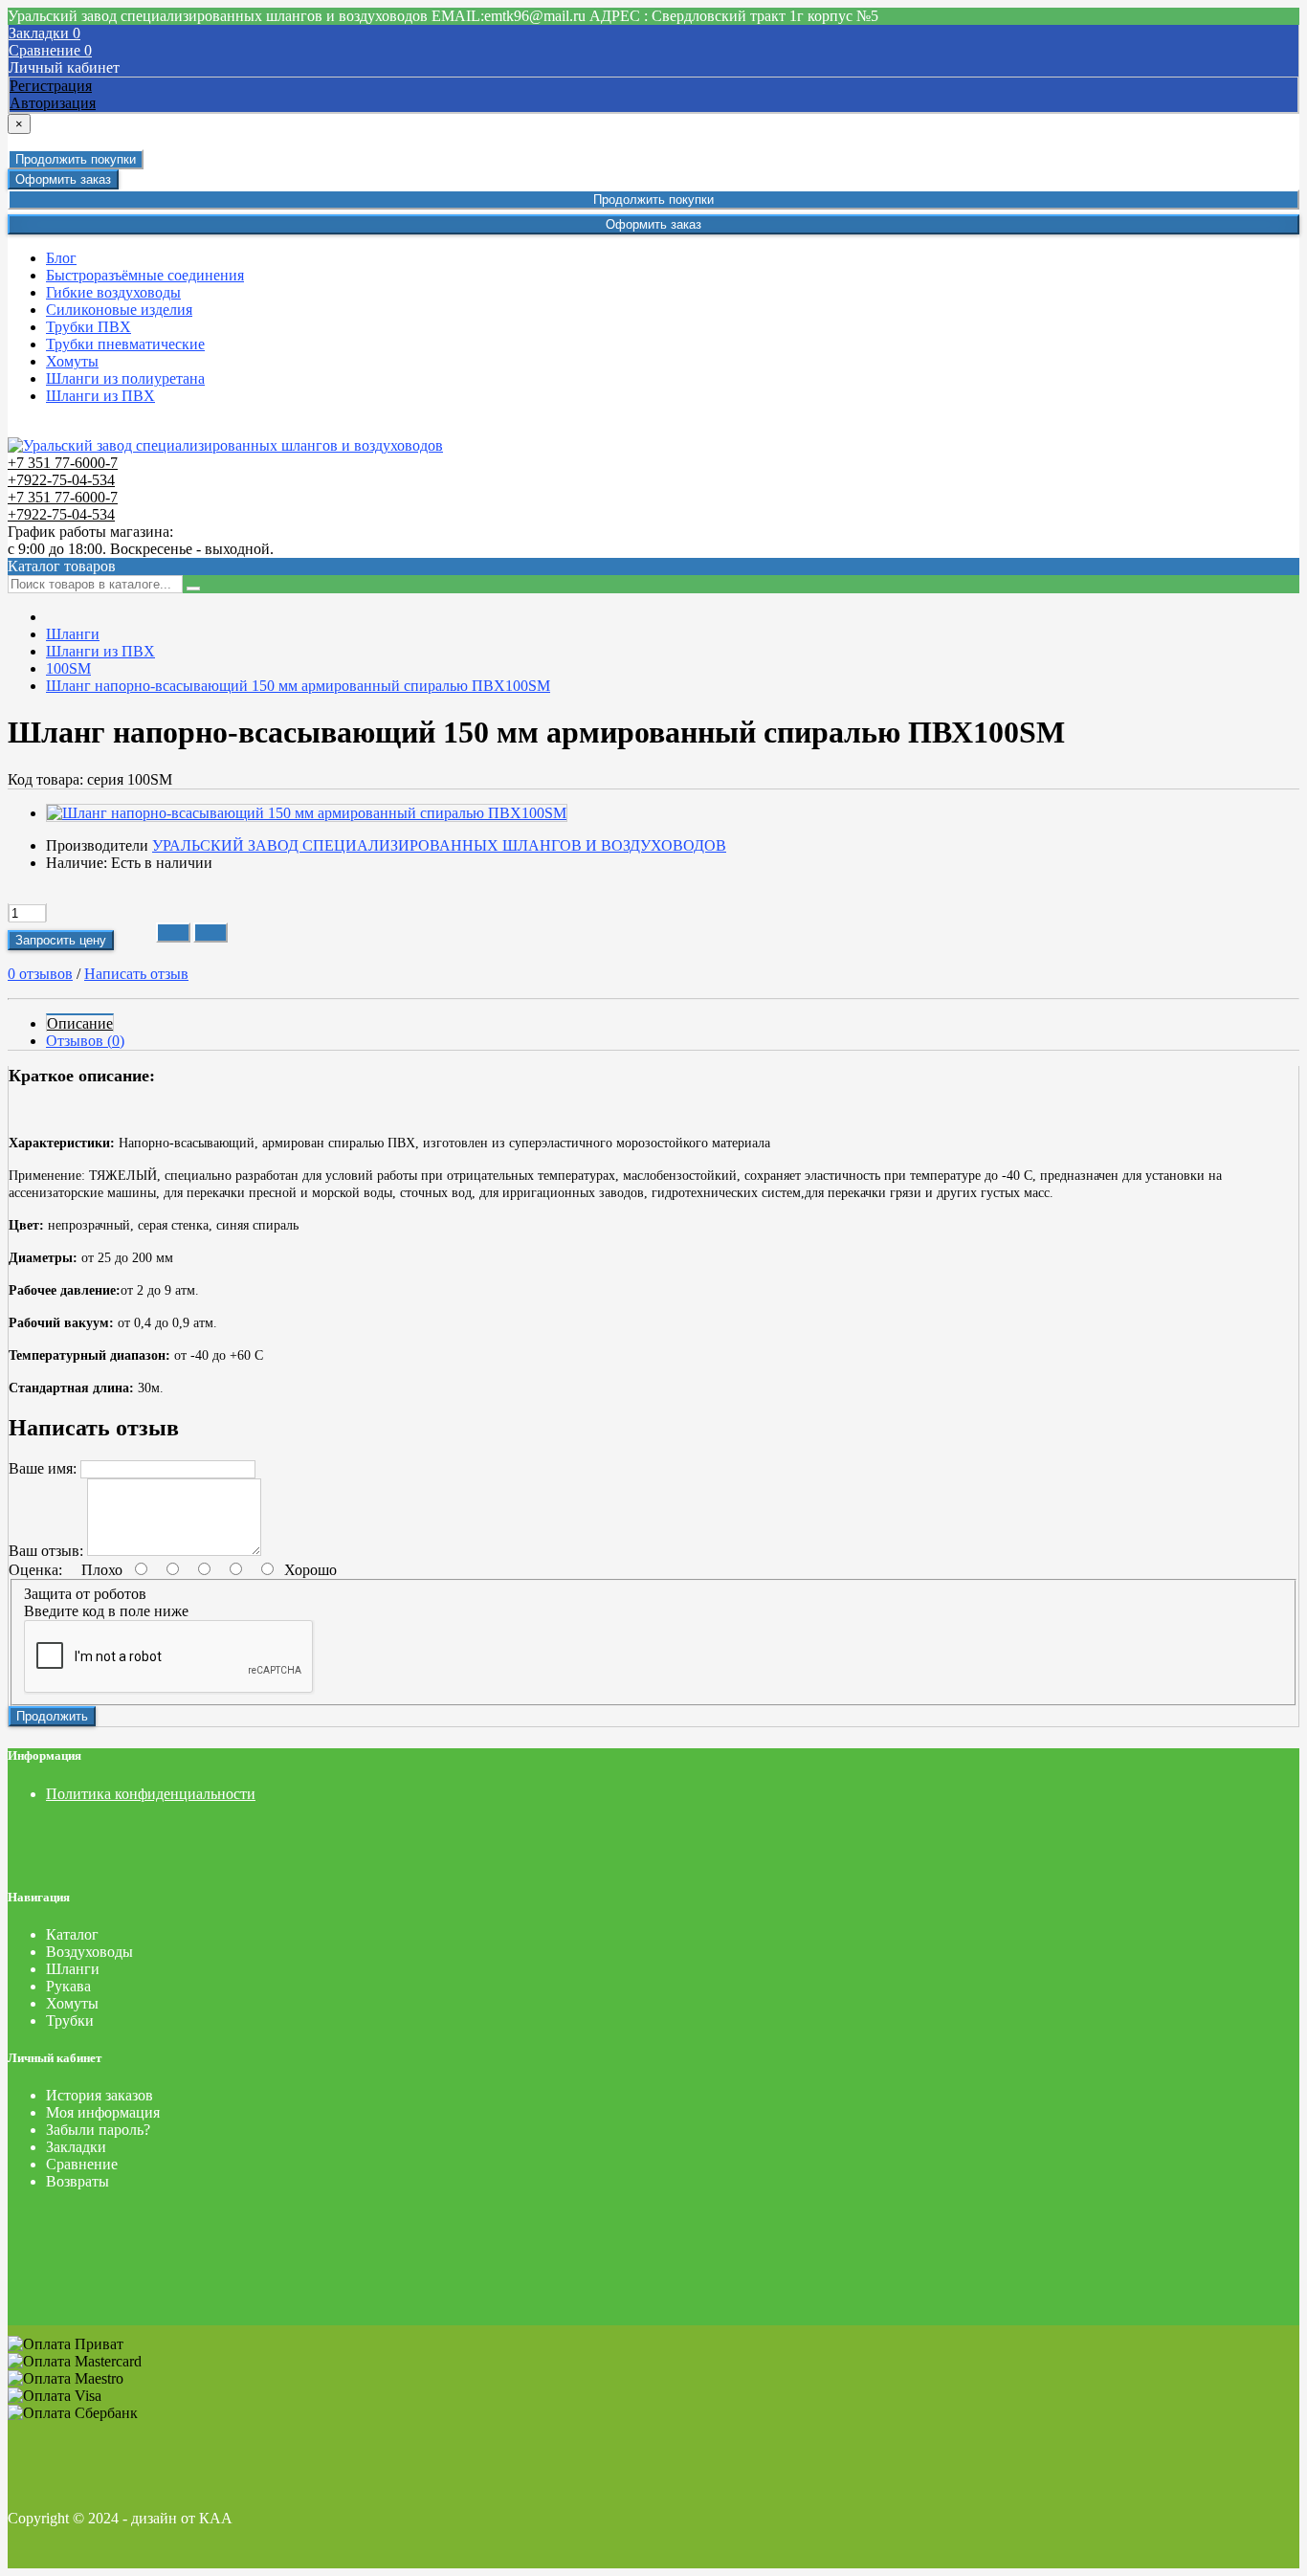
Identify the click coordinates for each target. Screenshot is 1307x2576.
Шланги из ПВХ (100, 651)
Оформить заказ (63, 179)
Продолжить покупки (76, 159)
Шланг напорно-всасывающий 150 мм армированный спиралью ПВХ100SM (298, 686)
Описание (80, 1023)
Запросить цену (61, 940)
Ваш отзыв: (46, 1551)
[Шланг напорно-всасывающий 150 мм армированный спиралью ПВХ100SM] (307, 813)
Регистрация (51, 86)
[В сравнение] (210, 933)
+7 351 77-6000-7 (63, 463)
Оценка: (35, 1570)
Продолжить (52, 1716)
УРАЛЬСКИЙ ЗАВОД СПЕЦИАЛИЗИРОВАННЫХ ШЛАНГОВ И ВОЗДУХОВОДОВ (439, 845)
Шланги (73, 634)
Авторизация (53, 103)
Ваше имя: (43, 1468)
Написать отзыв (136, 974)
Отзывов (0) (85, 1041)
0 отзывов (40, 974)
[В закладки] (173, 933)
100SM (68, 668)
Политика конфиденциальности (151, 1794)
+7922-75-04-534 (61, 480)
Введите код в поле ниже (106, 1611)
